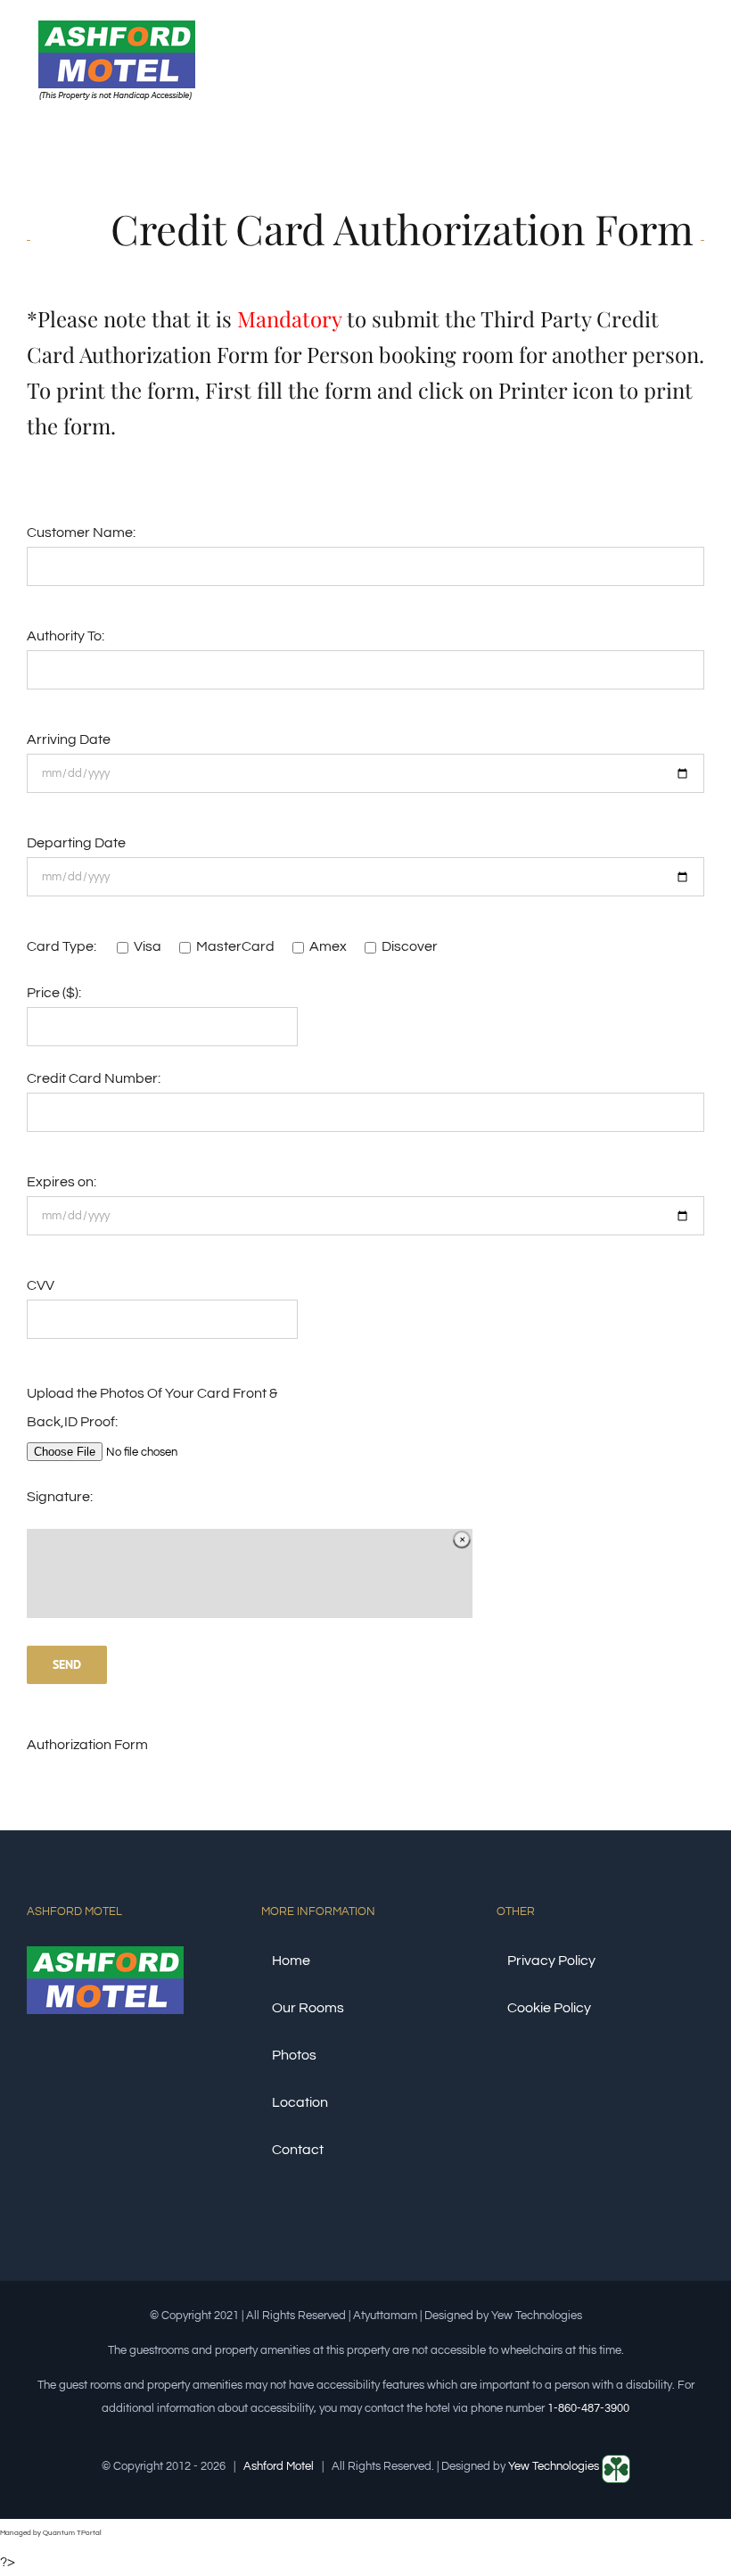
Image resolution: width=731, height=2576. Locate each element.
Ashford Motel (279, 2466)
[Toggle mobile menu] (697, 57)
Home (291, 1961)
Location (300, 2102)
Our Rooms (308, 2008)
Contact (298, 2150)
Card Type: (63, 946)
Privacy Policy (551, 1961)
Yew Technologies (555, 2466)
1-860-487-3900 (588, 2408)
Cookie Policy (549, 2008)
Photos (294, 2055)
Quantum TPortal (72, 2533)
